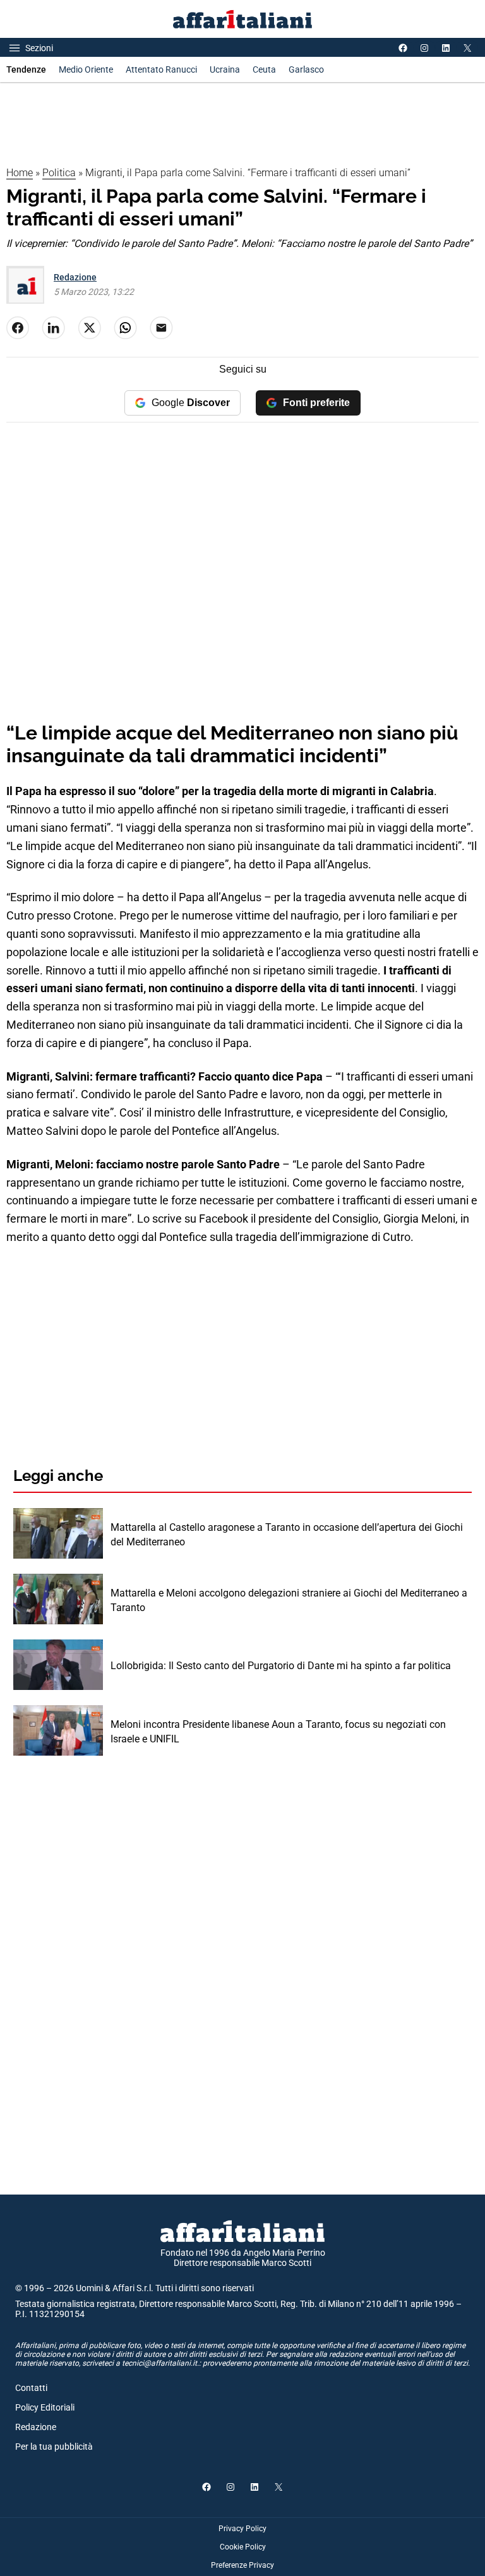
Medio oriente (86, 69)
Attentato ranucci (161, 69)
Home (20, 173)
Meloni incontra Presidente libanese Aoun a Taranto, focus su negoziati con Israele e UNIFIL (278, 1731)
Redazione (75, 277)
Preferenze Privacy (242, 2565)
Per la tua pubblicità (54, 2447)
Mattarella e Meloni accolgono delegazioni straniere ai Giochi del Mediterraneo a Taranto (289, 1600)
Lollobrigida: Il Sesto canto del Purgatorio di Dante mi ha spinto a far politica (281, 1666)
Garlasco (306, 69)
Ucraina (225, 69)
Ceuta (264, 69)
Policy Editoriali (45, 2407)
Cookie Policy (243, 2547)
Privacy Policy (242, 2529)
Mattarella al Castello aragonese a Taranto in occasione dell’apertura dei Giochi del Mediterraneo (287, 1534)
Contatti (31, 2388)
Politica (59, 173)
